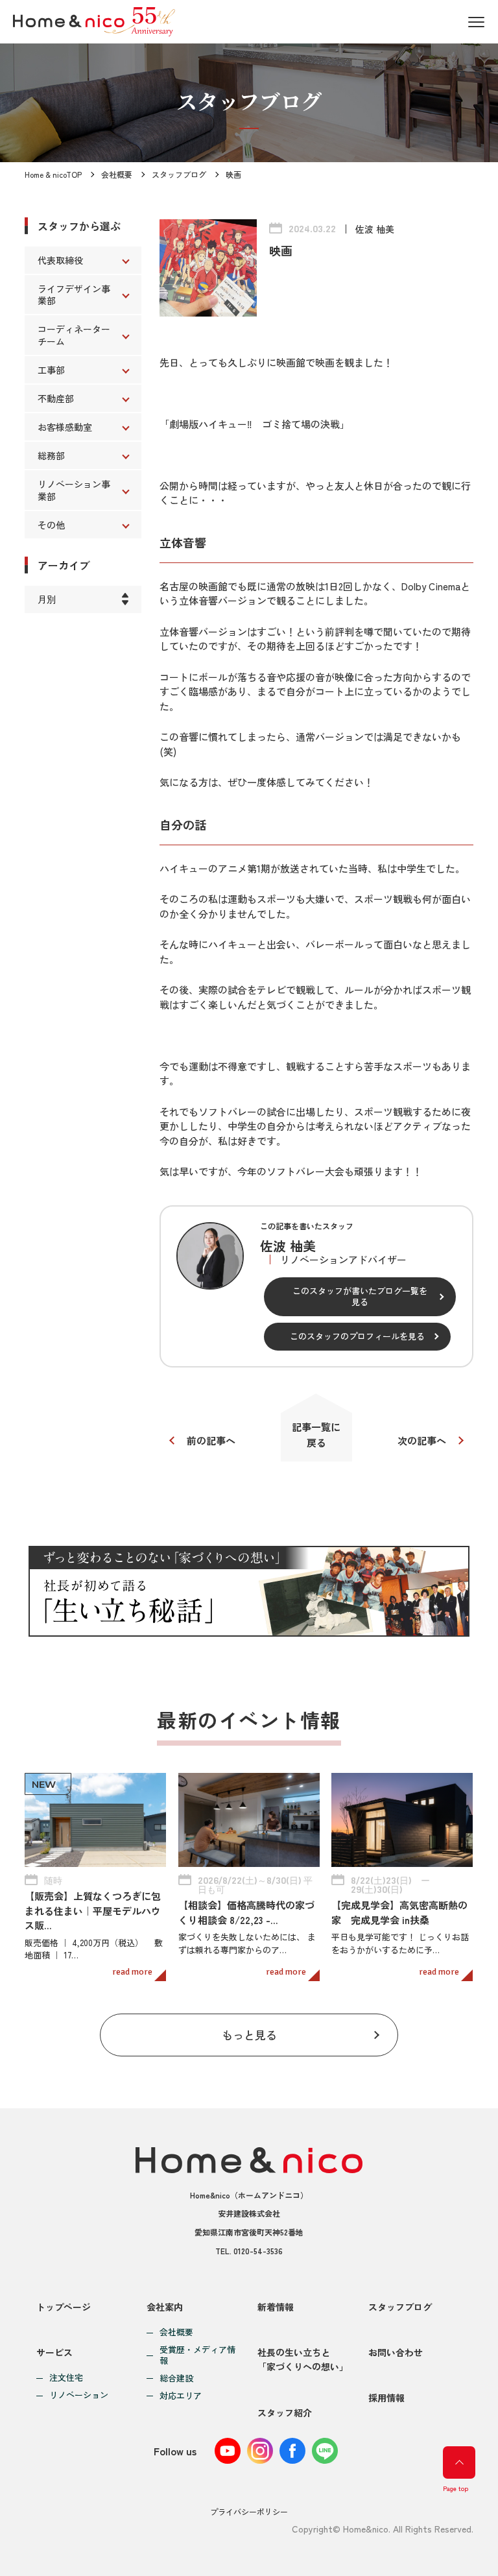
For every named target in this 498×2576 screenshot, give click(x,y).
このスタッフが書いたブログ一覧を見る (360, 1296)
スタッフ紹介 (285, 2413)
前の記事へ (211, 1440)
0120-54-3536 (258, 2251)
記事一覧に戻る (316, 1435)
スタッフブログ (179, 174)
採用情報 (386, 2398)
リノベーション (79, 2395)
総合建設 (176, 2378)
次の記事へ (422, 1440)
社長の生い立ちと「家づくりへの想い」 (303, 2359)
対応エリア (181, 2396)
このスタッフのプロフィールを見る (357, 1336)
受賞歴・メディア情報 (197, 2355)
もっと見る (249, 2035)
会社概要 (117, 174)
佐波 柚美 (375, 229)
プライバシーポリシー (249, 2511)
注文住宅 (66, 2378)
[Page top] (459, 2462)
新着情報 (276, 2307)
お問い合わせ (396, 2352)
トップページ (64, 2307)
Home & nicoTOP (53, 174)
